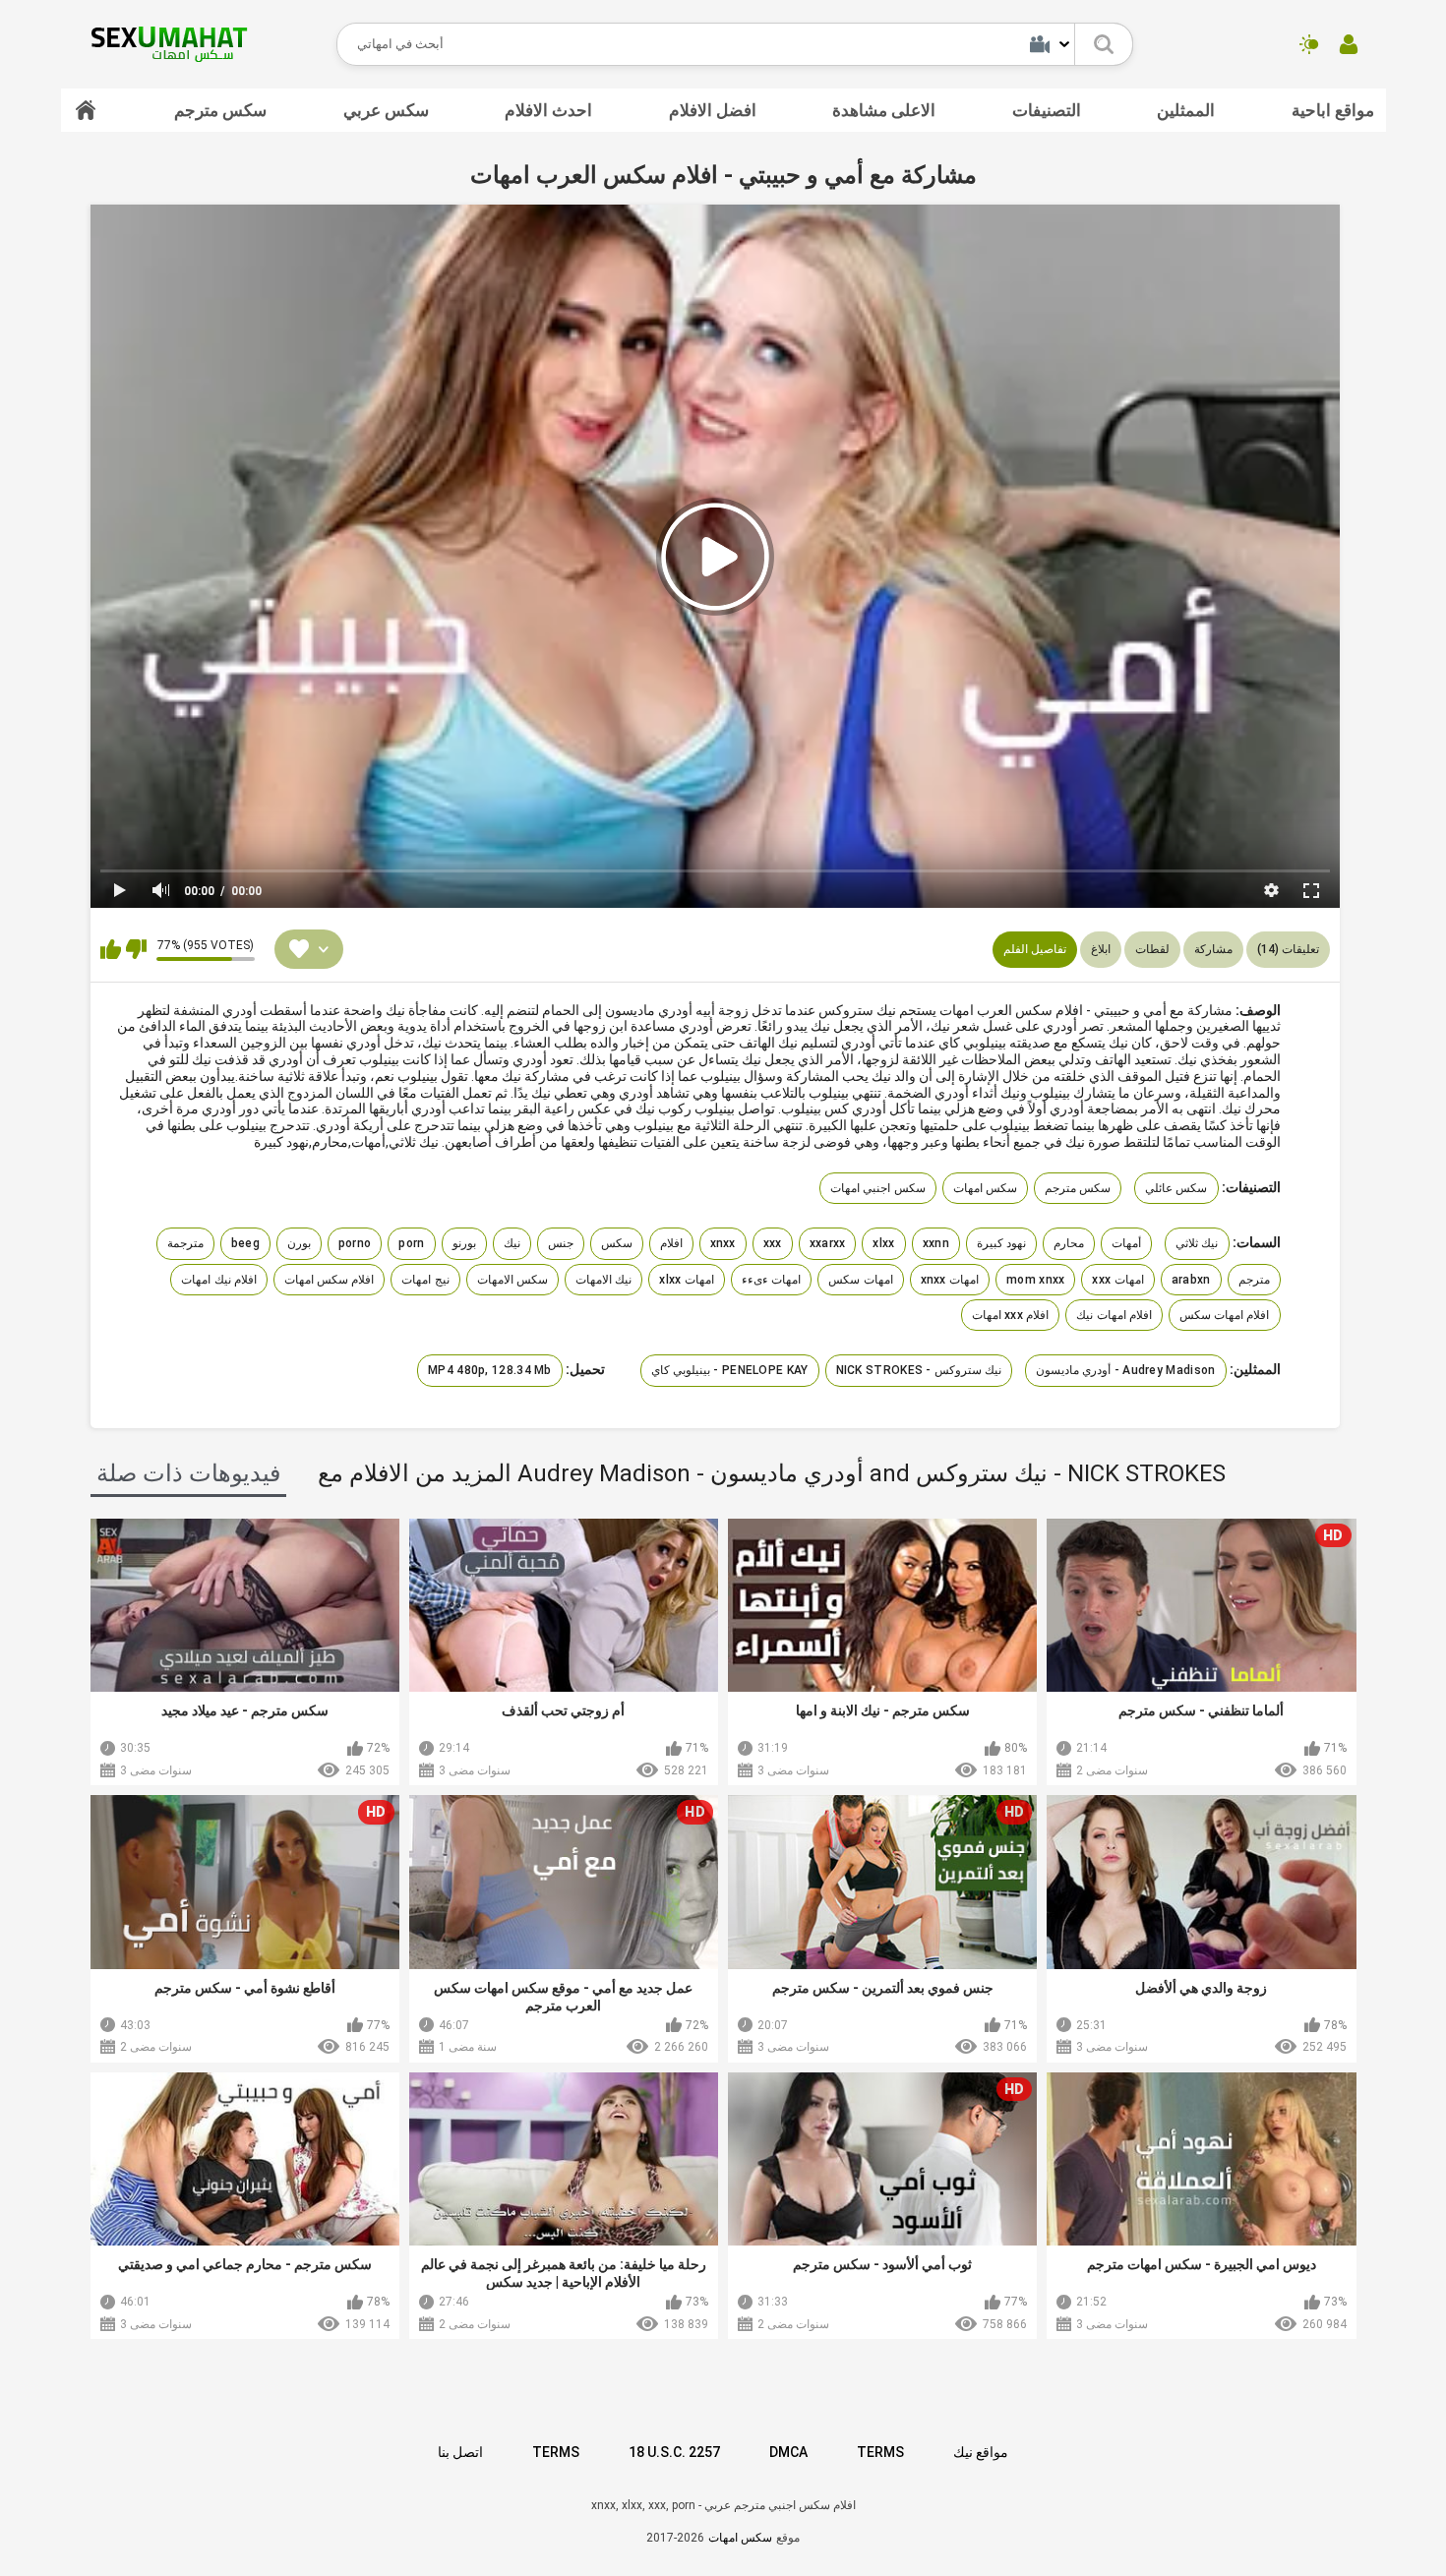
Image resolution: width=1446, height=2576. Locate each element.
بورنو (464, 1243)
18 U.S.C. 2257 (674, 2452)
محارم (1069, 1243)
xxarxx (828, 1243)
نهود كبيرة (1001, 1243)
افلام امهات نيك (1114, 1315)
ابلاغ (1101, 949)
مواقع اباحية (1333, 110)
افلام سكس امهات (330, 1280)
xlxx (883, 1243)
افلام (671, 1243)
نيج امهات (425, 1280)
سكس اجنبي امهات (878, 1188)
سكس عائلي (1176, 1188)
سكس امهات (985, 1188)
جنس (561, 1243)
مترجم (1254, 1280)
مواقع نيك (981, 2452)
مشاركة (1213, 949)
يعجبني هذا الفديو (111, 949)
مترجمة (185, 1243)
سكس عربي (386, 110)
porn (411, 1243)
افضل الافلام (713, 110)
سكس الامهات (512, 1280)
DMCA (788, 2452)
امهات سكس (860, 1280)
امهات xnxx (950, 1280)
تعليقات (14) (1288, 949)
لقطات (1152, 949)
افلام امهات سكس (1225, 1315)
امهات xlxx (687, 1280)
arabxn (1191, 1280)
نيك (512, 1243)
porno (355, 1243)
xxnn (936, 1243)
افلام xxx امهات (1011, 1315)
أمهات (1126, 1243)
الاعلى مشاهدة (884, 110)
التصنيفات (1047, 110)
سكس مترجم (220, 110)
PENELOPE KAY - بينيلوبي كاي (730, 1370)
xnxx (723, 1243)
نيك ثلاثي (1197, 1243)
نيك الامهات (603, 1280)
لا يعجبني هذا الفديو (136, 949)
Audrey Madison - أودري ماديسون (1125, 1370)
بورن (299, 1243)
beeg (245, 1243)
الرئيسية (86, 110)
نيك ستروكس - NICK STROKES (919, 1370)
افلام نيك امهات (219, 1280)
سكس (617, 1243)
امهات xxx (1117, 1280)
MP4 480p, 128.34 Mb (490, 1370)
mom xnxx (1035, 1280)
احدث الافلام (548, 110)
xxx (773, 1243)
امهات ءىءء (771, 1280)
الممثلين (1186, 110)
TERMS (556, 2452)
